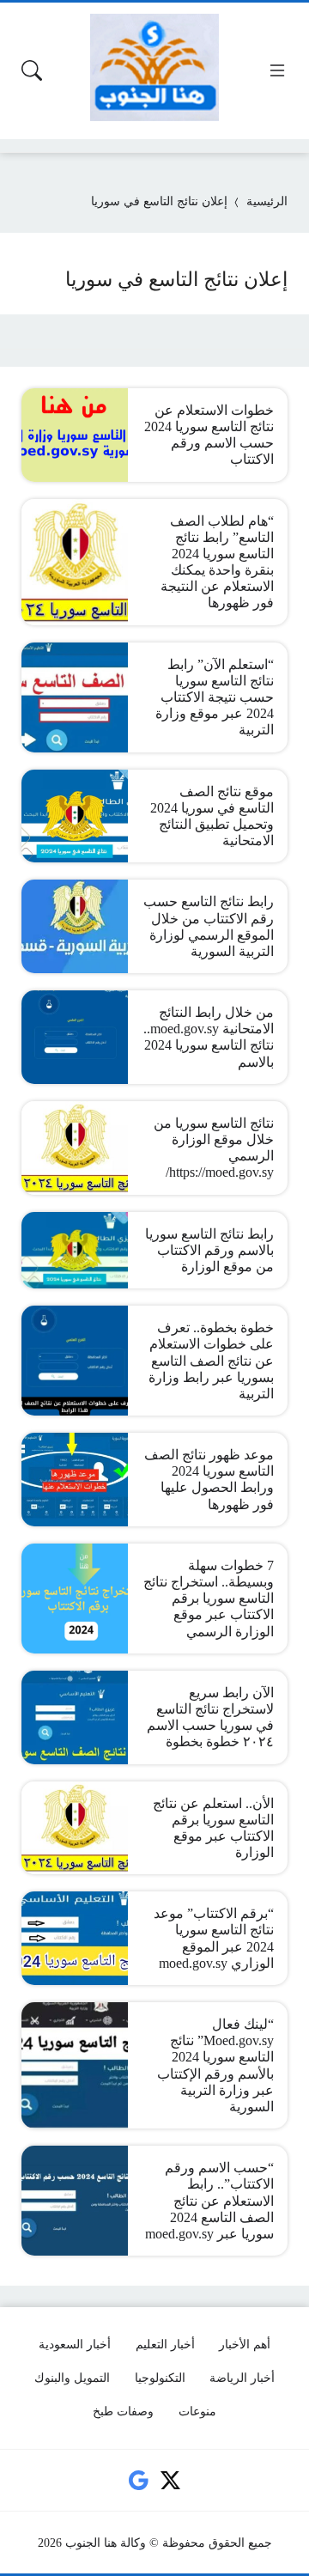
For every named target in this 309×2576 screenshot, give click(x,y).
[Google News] (138, 2480)
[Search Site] (32, 70)
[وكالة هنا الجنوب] (154, 67)
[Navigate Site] (277, 70)
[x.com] (171, 2480)
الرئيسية (267, 201)
